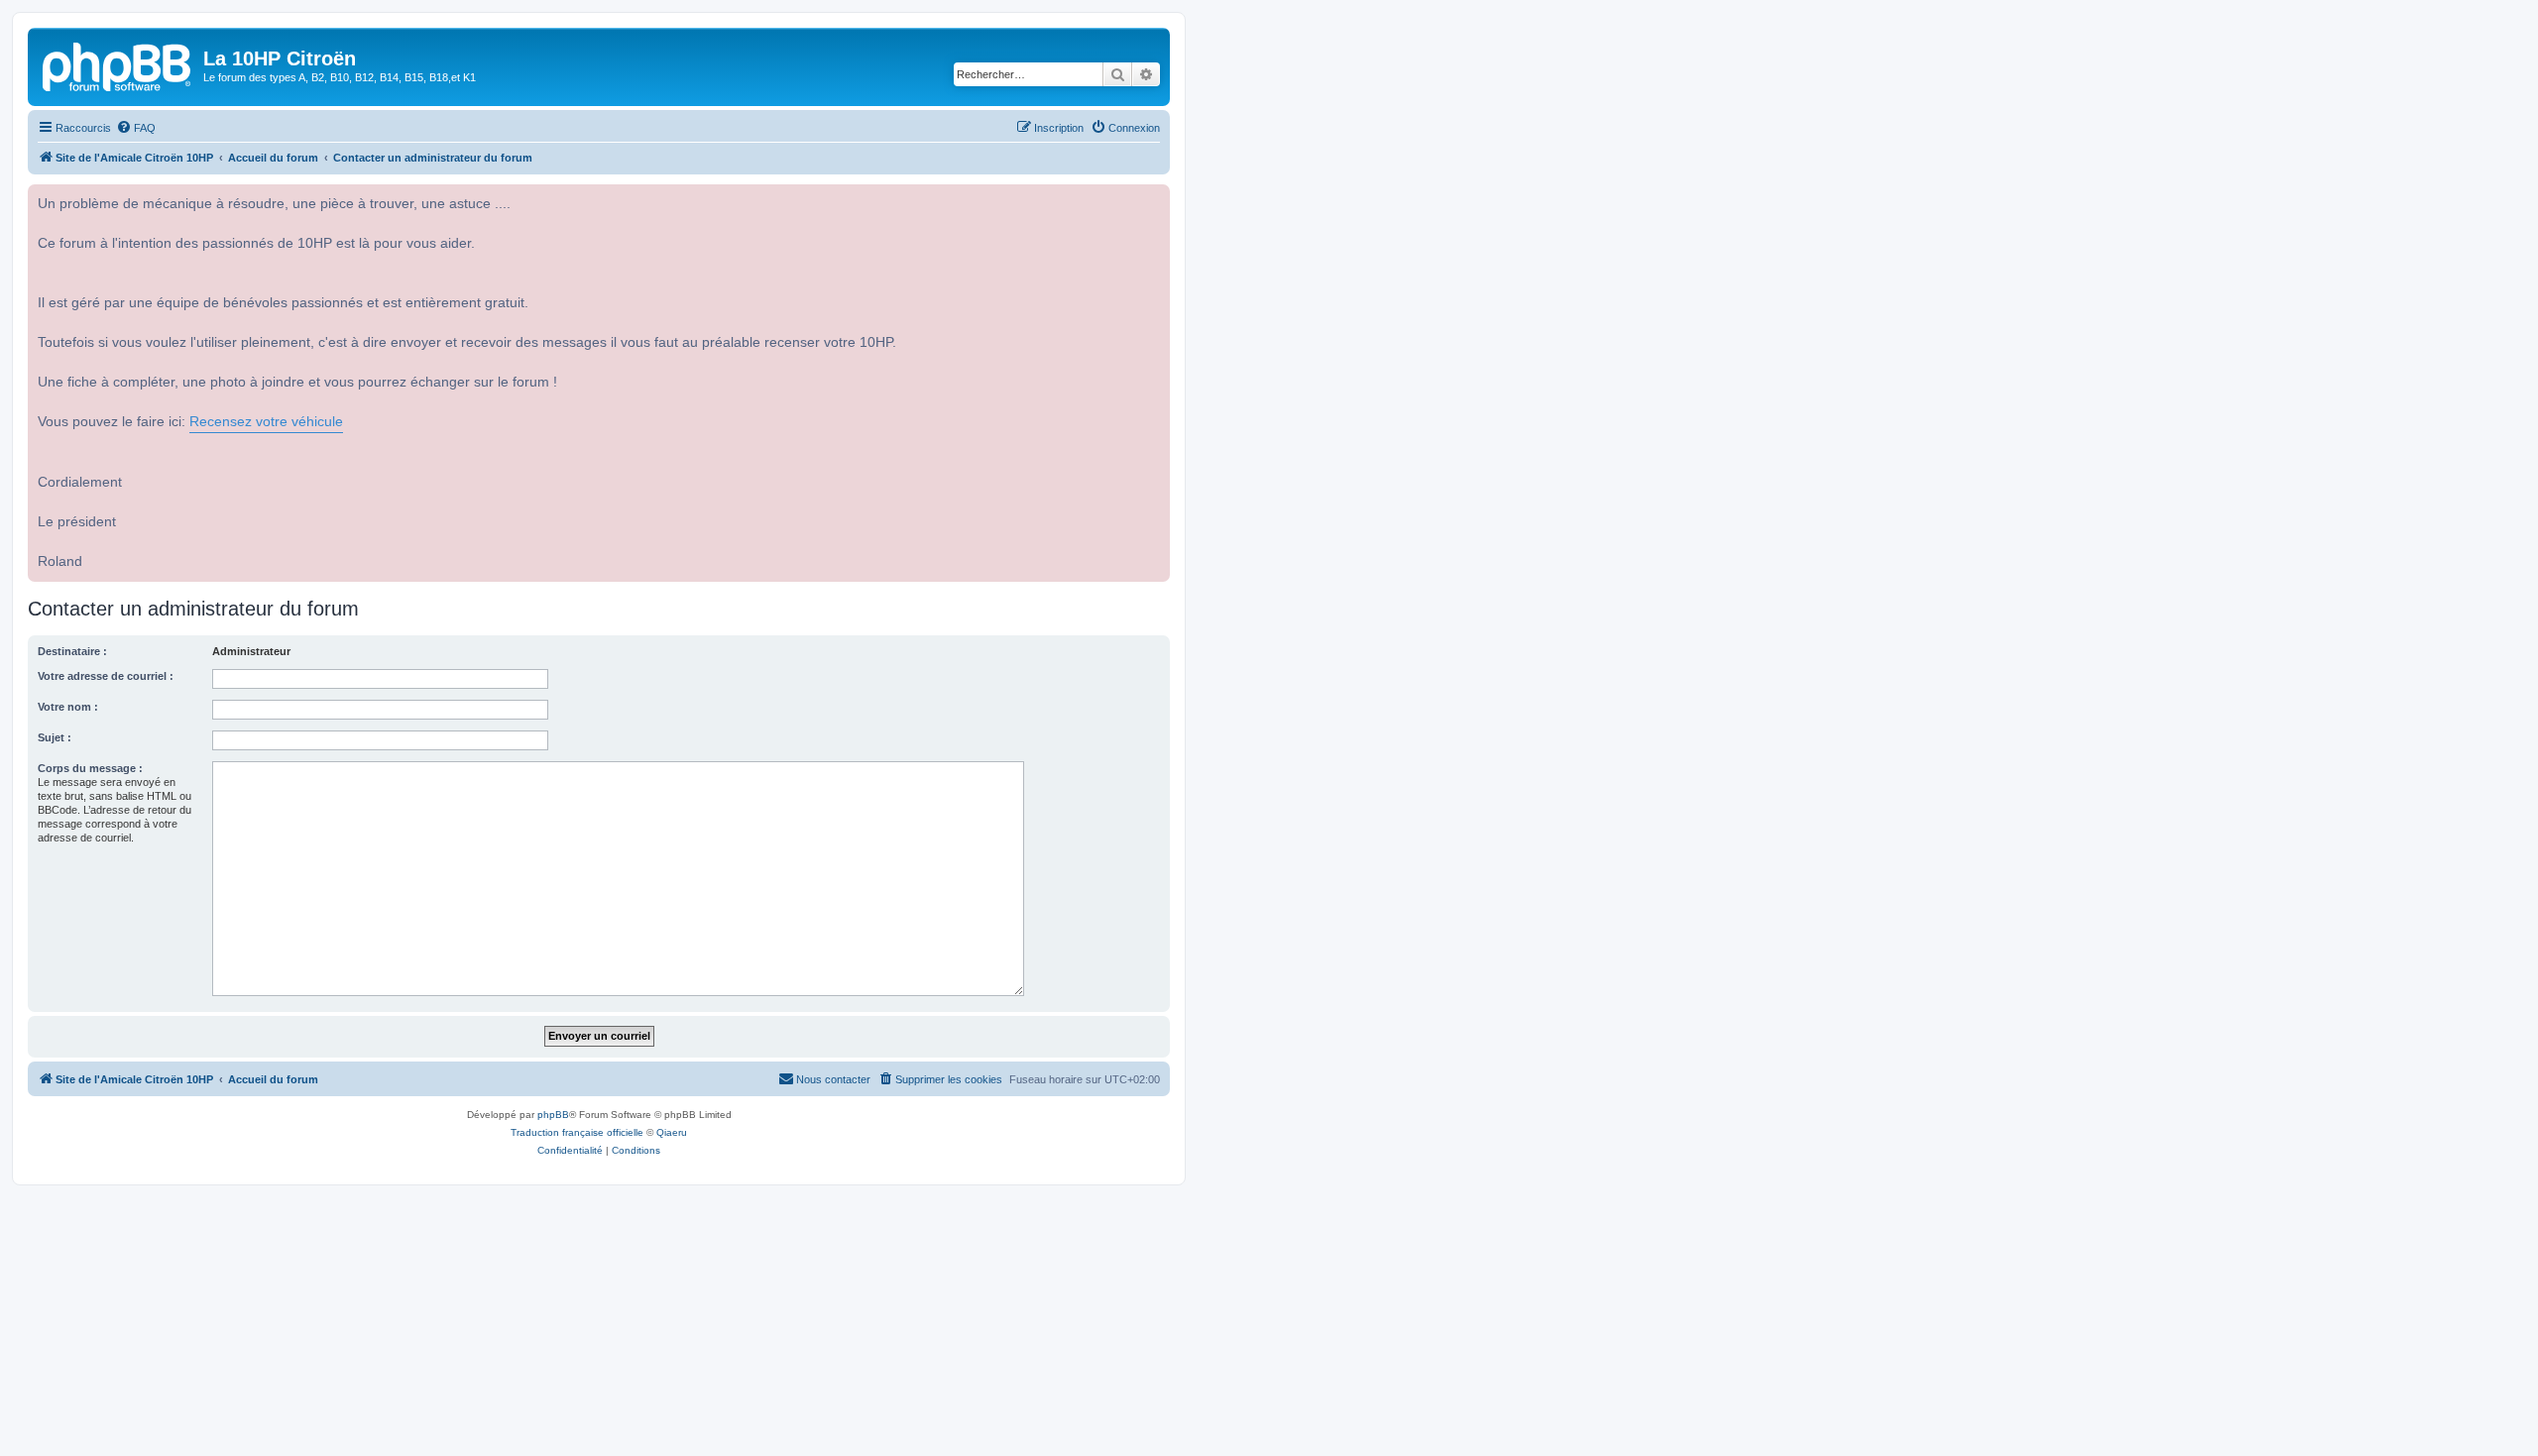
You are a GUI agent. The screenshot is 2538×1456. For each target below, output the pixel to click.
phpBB (553, 1115)
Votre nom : (68, 707)
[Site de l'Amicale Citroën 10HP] (118, 64)
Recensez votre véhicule (266, 422)
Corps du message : (90, 768)
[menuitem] (136, 128)
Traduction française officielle (577, 1132)
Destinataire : (72, 651)
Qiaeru (672, 1132)
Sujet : (55, 737)
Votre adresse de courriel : (106, 676)
